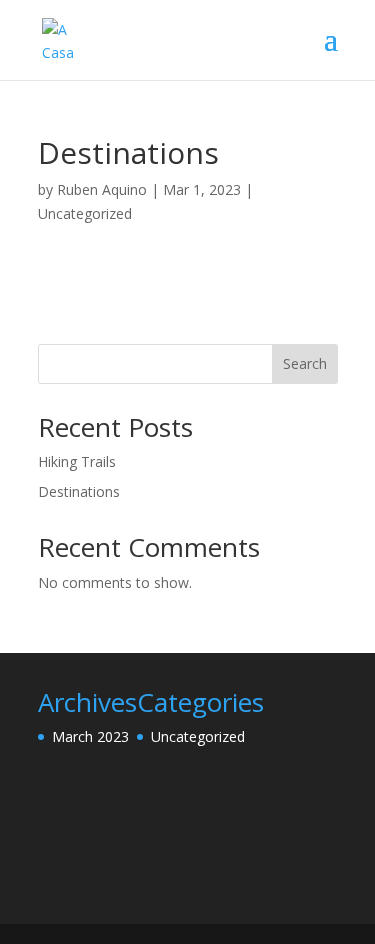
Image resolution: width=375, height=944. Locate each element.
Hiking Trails (77, 461)
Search (305, 363)
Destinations (79, 491)
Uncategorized (85, 213)
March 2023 (90, 736)
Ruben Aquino (102, 189)
